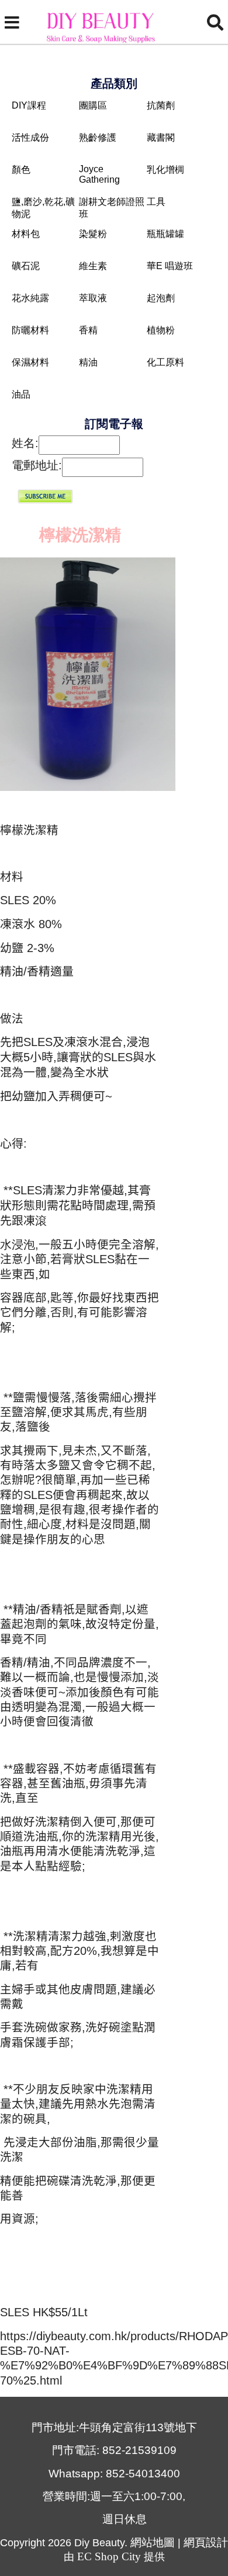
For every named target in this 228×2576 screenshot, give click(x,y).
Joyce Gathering (99, 174)
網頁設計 (206, 2542)
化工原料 (165, 362)
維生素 (93, 266)
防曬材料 (30, 330)
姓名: (25, 443)
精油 (88, 362)
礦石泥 (26, 266)
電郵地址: (37, 465)
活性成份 (30, 137)
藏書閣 (161, 137)
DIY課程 (29, 105)
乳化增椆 (165, 170)
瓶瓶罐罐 (165, 234)
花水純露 (30, 298)
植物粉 (161, 330)
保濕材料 (30, 362)
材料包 (26, 234)
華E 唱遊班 (170, 266)
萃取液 (93, 298)
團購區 (93, 105)
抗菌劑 (161, 105)
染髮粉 (93, 234)
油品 (21, 394)
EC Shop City (109, 2556)
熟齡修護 (98, 137)
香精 (88, 330)
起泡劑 (161, 298)
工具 (156, 202)
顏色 (21, 170)
